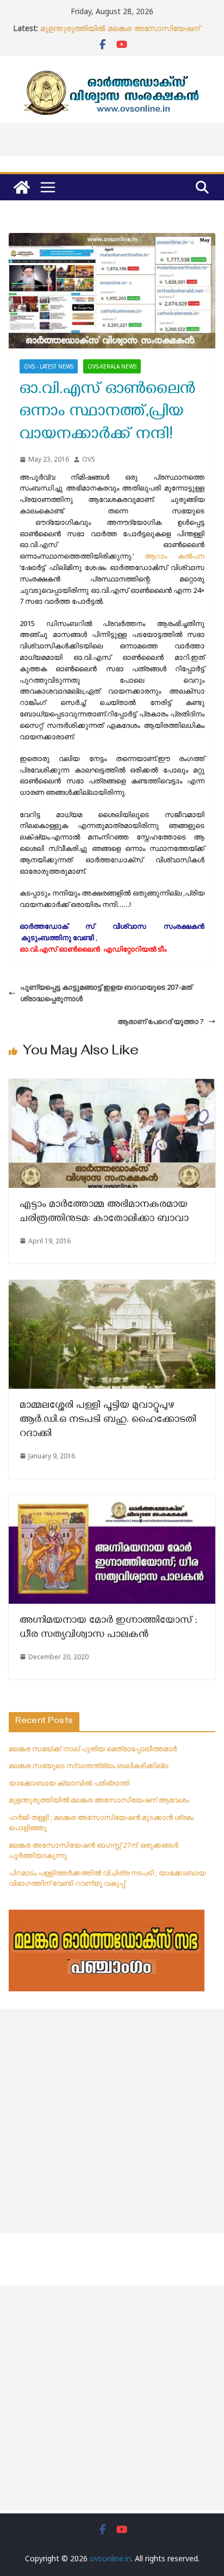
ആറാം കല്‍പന (175, 556)
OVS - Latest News (49, 366)
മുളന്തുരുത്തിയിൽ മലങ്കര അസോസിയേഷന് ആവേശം (99, 1800)
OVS (89, 459)
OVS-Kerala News (112, 366)
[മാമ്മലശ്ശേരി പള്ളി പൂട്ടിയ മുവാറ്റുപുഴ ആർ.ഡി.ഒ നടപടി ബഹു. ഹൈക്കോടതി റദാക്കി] (112, 1285)
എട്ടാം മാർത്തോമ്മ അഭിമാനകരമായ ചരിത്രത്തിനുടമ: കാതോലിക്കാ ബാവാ (104, 1213)
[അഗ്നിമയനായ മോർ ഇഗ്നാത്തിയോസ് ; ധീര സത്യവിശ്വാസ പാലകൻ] (112, 1500)
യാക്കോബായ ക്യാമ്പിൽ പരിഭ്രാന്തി (69, 1783)
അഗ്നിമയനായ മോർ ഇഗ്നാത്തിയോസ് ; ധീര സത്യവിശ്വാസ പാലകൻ (108, 1629)
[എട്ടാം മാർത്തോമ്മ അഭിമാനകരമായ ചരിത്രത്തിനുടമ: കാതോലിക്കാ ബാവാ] (112, 1084)
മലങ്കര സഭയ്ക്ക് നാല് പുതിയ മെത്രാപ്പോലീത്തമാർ (93, 1749)
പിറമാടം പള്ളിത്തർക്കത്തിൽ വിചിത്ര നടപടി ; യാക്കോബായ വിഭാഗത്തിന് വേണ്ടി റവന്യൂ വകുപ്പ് (107, 1878)
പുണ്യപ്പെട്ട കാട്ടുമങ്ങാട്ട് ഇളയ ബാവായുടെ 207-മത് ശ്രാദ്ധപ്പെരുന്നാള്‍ (106, 993)
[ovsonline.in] (22, 187)
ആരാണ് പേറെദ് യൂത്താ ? (161, 1021)
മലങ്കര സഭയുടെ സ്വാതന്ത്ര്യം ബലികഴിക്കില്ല (88, 1765)
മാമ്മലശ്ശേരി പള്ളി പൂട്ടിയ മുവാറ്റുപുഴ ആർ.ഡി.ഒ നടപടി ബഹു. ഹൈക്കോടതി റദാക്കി (108, 1421)
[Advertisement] (112, 2121)
